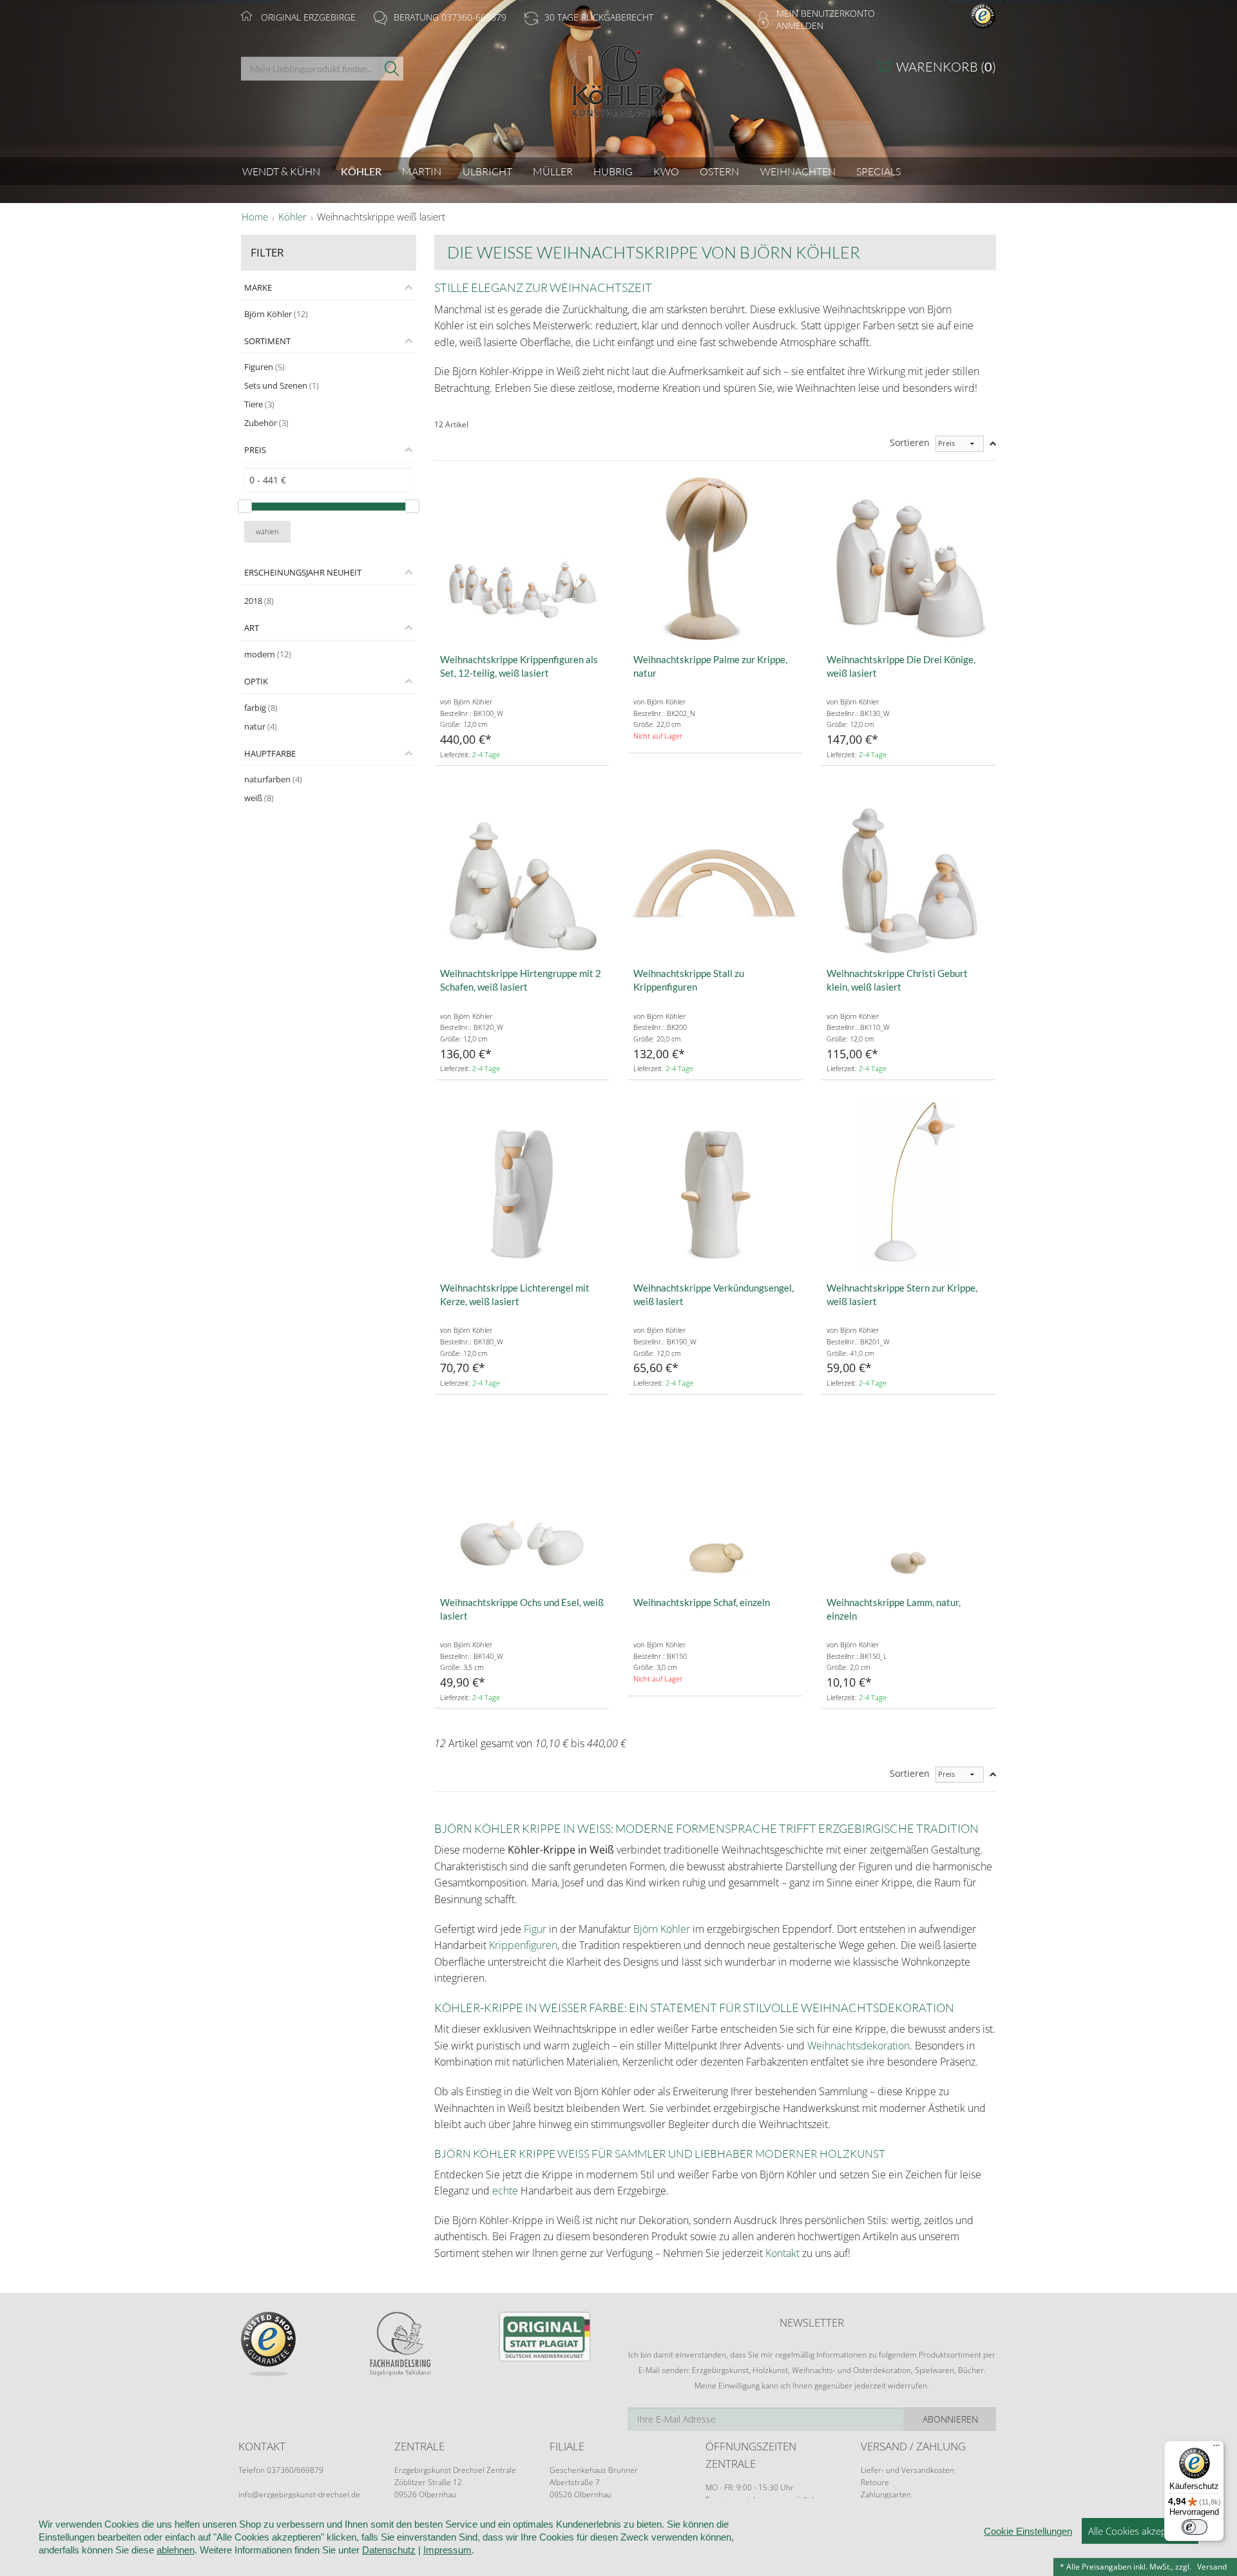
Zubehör (266, 423)
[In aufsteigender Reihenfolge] (993, 444)
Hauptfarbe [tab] (270, 753)
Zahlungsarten (886, 2494)
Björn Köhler (276, 314)
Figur (535, 1929)
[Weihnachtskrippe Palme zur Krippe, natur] (715, 557)
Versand (1212, 2567)
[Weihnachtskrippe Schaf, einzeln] (715, 1500)
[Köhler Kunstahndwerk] (618, 85)
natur (261, 726)
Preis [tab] (255, 450)
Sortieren (910, 442)
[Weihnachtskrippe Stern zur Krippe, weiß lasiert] (908, 1186)
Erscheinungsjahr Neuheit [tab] (303, 572)
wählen (267, 531)
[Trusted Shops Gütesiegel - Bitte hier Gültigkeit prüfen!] (983, 15)
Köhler (292, 217)
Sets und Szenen (282, 385)
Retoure (875, 2482)
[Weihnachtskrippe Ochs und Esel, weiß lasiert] (522, 1500)
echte (505, 2191)
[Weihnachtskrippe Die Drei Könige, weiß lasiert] (908, 557)
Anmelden (800, 25)
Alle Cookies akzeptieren (1140, 2531)
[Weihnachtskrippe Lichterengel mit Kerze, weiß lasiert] (522, 1186)
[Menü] (1216, 2448)
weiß (259, 798)
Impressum (447, 2550)
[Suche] (392, 69)
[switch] (1194, 2527)
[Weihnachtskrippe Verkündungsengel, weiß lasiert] (715, 1186)
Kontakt (782, 2253)
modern (268, 654)
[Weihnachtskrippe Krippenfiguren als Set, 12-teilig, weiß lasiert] (522, 557)
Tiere (259, 404)
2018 (259, 601)
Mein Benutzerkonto (826, 13)
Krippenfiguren (523, 1945)
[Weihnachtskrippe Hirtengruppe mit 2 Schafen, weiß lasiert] (522, 871)
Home (255, 217)
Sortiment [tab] (267, 341)
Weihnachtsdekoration (858, 2046)
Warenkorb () (946, 67)
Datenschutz (389, 2550)
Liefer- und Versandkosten (907, 2470)
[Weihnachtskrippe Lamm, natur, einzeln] (908, 1500)
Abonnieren (950, 2419)
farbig (261, 708)
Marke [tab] (258, 287)
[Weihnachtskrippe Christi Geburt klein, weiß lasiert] (908, 871)
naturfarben (273, 779)
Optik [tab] (256, 681)
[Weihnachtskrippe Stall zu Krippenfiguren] (715, 871)
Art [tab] (252, 628)
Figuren (264, 367)
